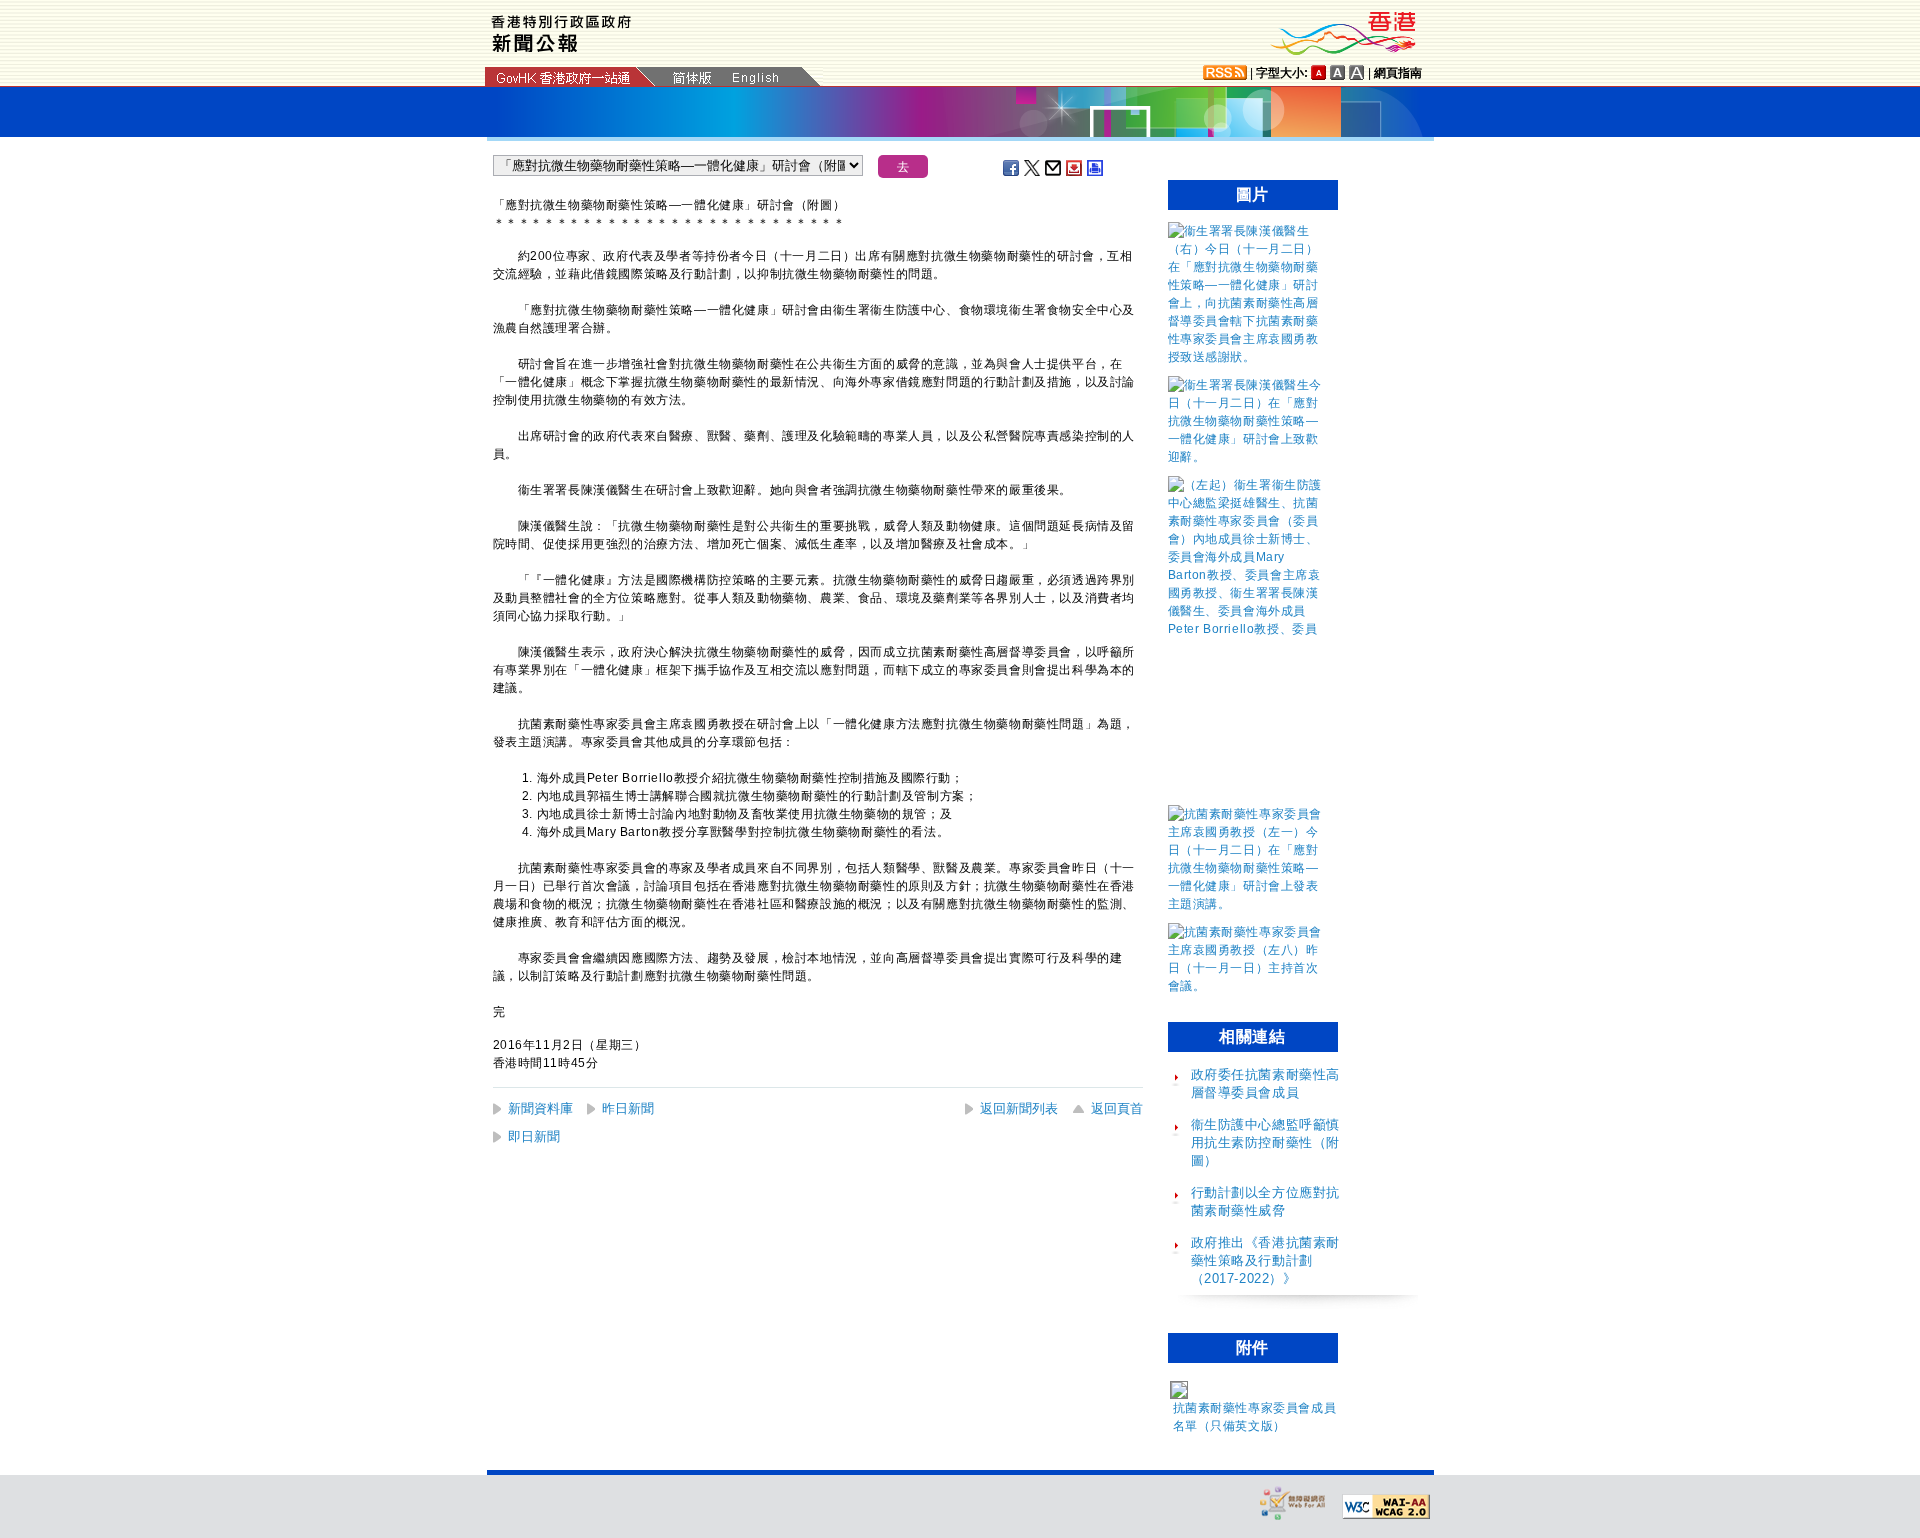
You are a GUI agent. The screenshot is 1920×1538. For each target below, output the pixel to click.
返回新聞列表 (1019, 1108)
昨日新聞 (628, 1108)
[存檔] (1075, 168)
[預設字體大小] (1319, 72)
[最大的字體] (1357, 72)
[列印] (1096, 168)
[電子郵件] (1054, 168)
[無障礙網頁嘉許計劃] (1293, 1502)
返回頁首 (1117, 1108)
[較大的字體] (1338, 72)
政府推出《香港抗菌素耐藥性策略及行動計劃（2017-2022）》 (1266, 1260)
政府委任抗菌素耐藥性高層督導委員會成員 (1266, 1083)
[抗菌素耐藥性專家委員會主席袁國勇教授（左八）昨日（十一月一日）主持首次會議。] (1248, 986)
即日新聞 (534, 1136)
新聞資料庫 (540, 1108)
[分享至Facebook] (1012, 168)
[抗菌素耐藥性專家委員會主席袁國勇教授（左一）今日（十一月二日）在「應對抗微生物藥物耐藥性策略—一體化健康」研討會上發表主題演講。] (1248, 904)
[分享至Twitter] (1033, 168)
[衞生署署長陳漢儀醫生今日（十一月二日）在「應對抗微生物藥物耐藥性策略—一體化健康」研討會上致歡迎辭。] (1248, 457)
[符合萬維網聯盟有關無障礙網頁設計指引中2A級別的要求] (1386, 1507)
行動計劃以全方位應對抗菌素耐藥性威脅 (1266, 1201)
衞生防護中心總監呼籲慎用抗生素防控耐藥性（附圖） (1266, 1142)
